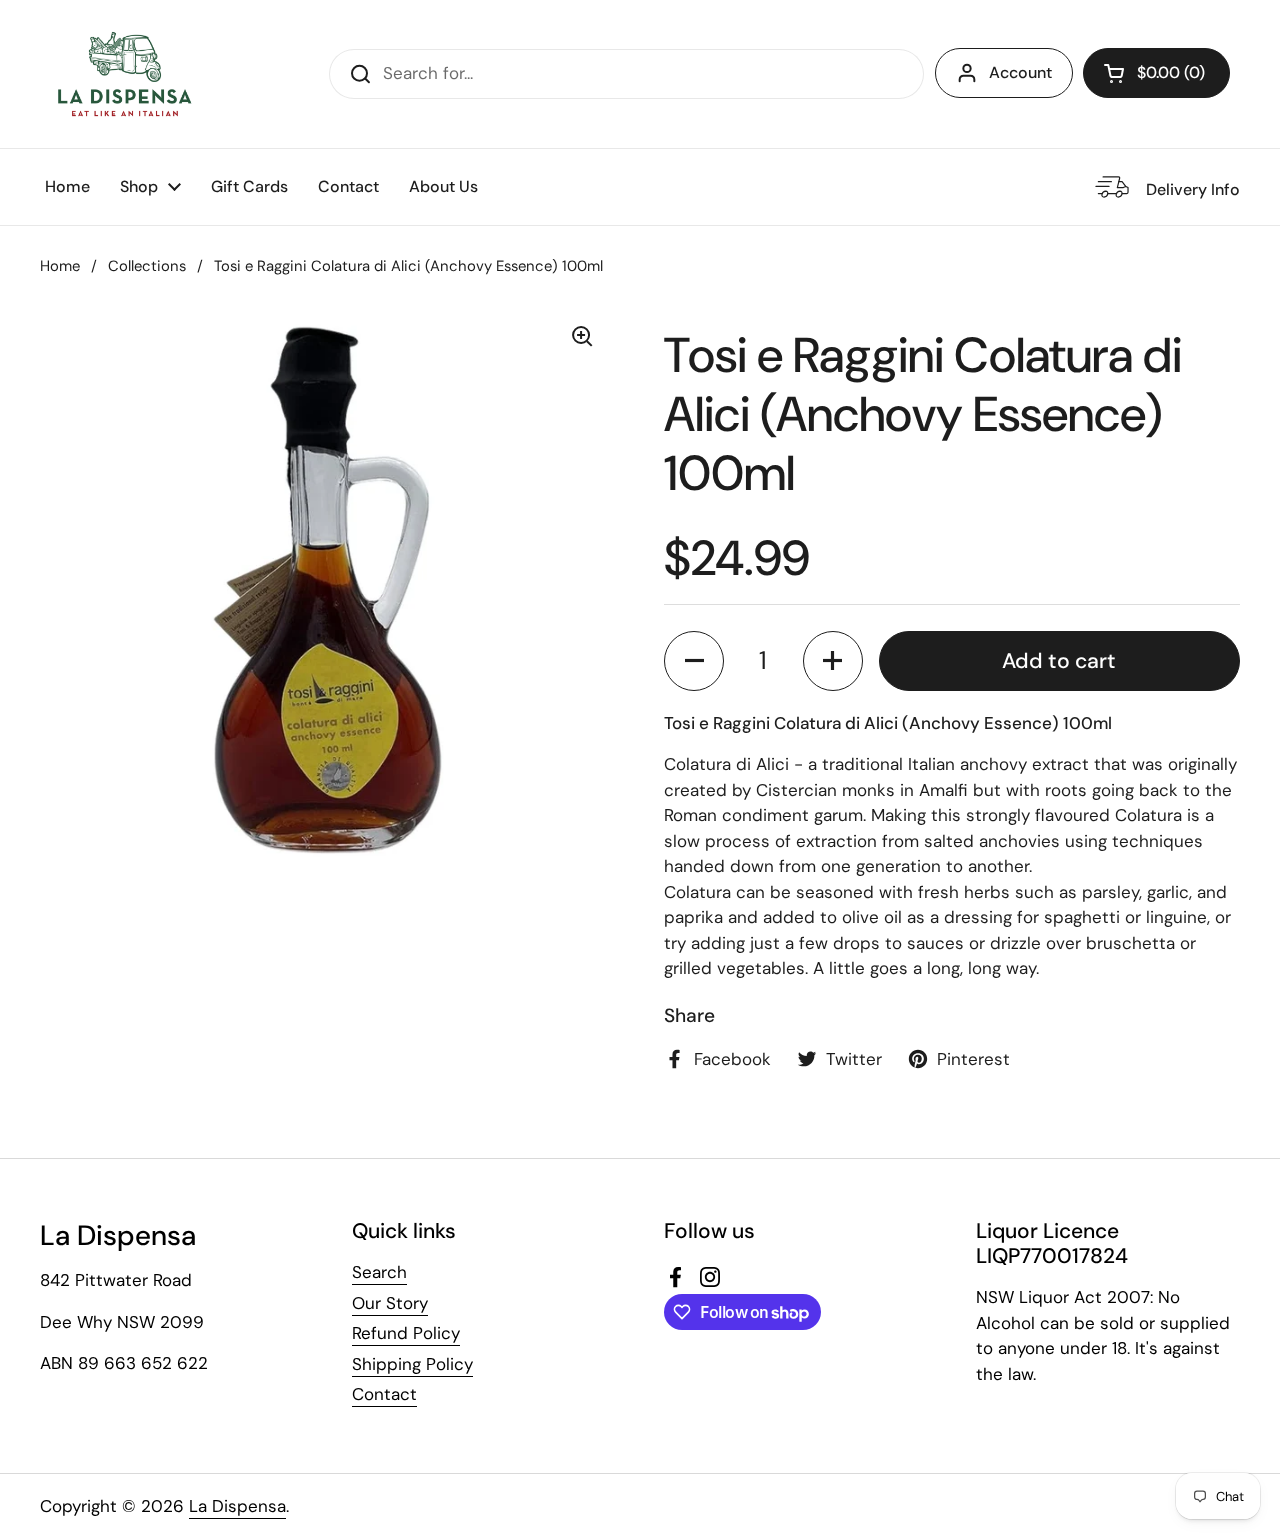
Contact (384, 1394)
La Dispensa (237, 1506)
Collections (147, 266)
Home (60, 266)
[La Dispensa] (124, 74)
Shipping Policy (412, 1364)
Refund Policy (406, 1333)
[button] (1156, 73)
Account (1020, 72)
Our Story (390, 1303)
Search (379, 1272)
